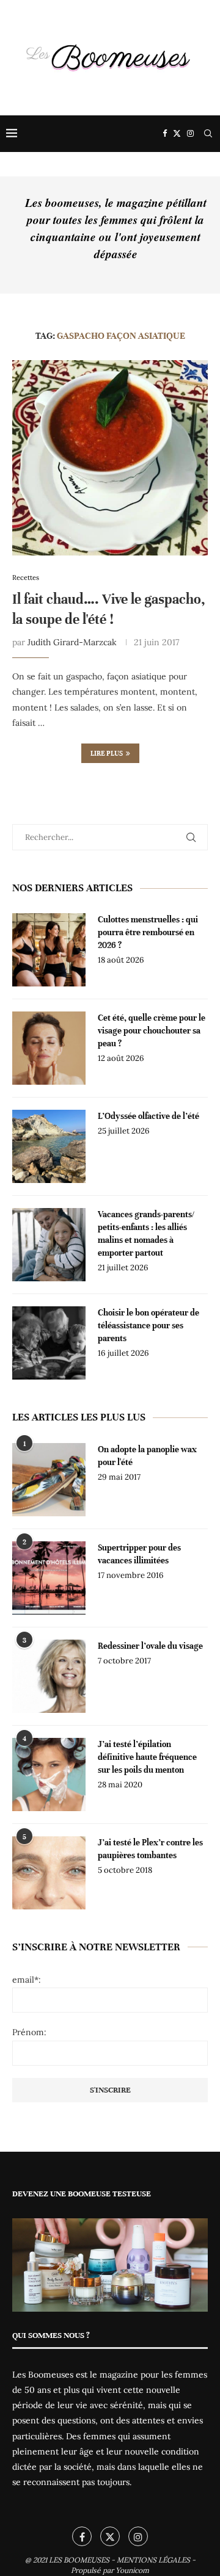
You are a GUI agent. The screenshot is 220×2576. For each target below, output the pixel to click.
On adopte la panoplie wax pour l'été (147, 1456)
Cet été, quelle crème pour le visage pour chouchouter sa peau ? (152, 1031)
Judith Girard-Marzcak (72, 642)
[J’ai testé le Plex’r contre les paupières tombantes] (49, 1873)
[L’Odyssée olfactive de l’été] (49, 1146)
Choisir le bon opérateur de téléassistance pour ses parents (148, 1326)
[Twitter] (177, 134)
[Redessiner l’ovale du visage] (49, 1676)
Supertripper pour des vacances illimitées (139, 1554)
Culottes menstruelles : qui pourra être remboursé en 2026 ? (148, 932)
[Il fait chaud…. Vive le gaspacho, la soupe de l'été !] (110, 458)
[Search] (208, 134)
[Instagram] (190, 134)
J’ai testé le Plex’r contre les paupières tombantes (150, 1849)
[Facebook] (165, 134)
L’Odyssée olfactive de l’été (148, 1116)
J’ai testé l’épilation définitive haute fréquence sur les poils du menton (147, 1757)
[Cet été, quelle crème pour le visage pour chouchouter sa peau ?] (49, 1048)
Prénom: (29, 2032)
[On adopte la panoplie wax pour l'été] (49, 1480)
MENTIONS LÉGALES (153, 2560)
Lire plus (107, 753)
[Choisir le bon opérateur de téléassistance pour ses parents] (49, 1343)
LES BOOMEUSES (79, 2560)
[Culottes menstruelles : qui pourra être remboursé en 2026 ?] (49, 950)
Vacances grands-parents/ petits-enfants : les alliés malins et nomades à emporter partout (146, 1234)
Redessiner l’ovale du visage (150, 1646)
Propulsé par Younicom (110, 2570)
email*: (27, 1980)
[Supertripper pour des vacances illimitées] (49, 1578)
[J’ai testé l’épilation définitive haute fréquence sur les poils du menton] (49, 1775)
